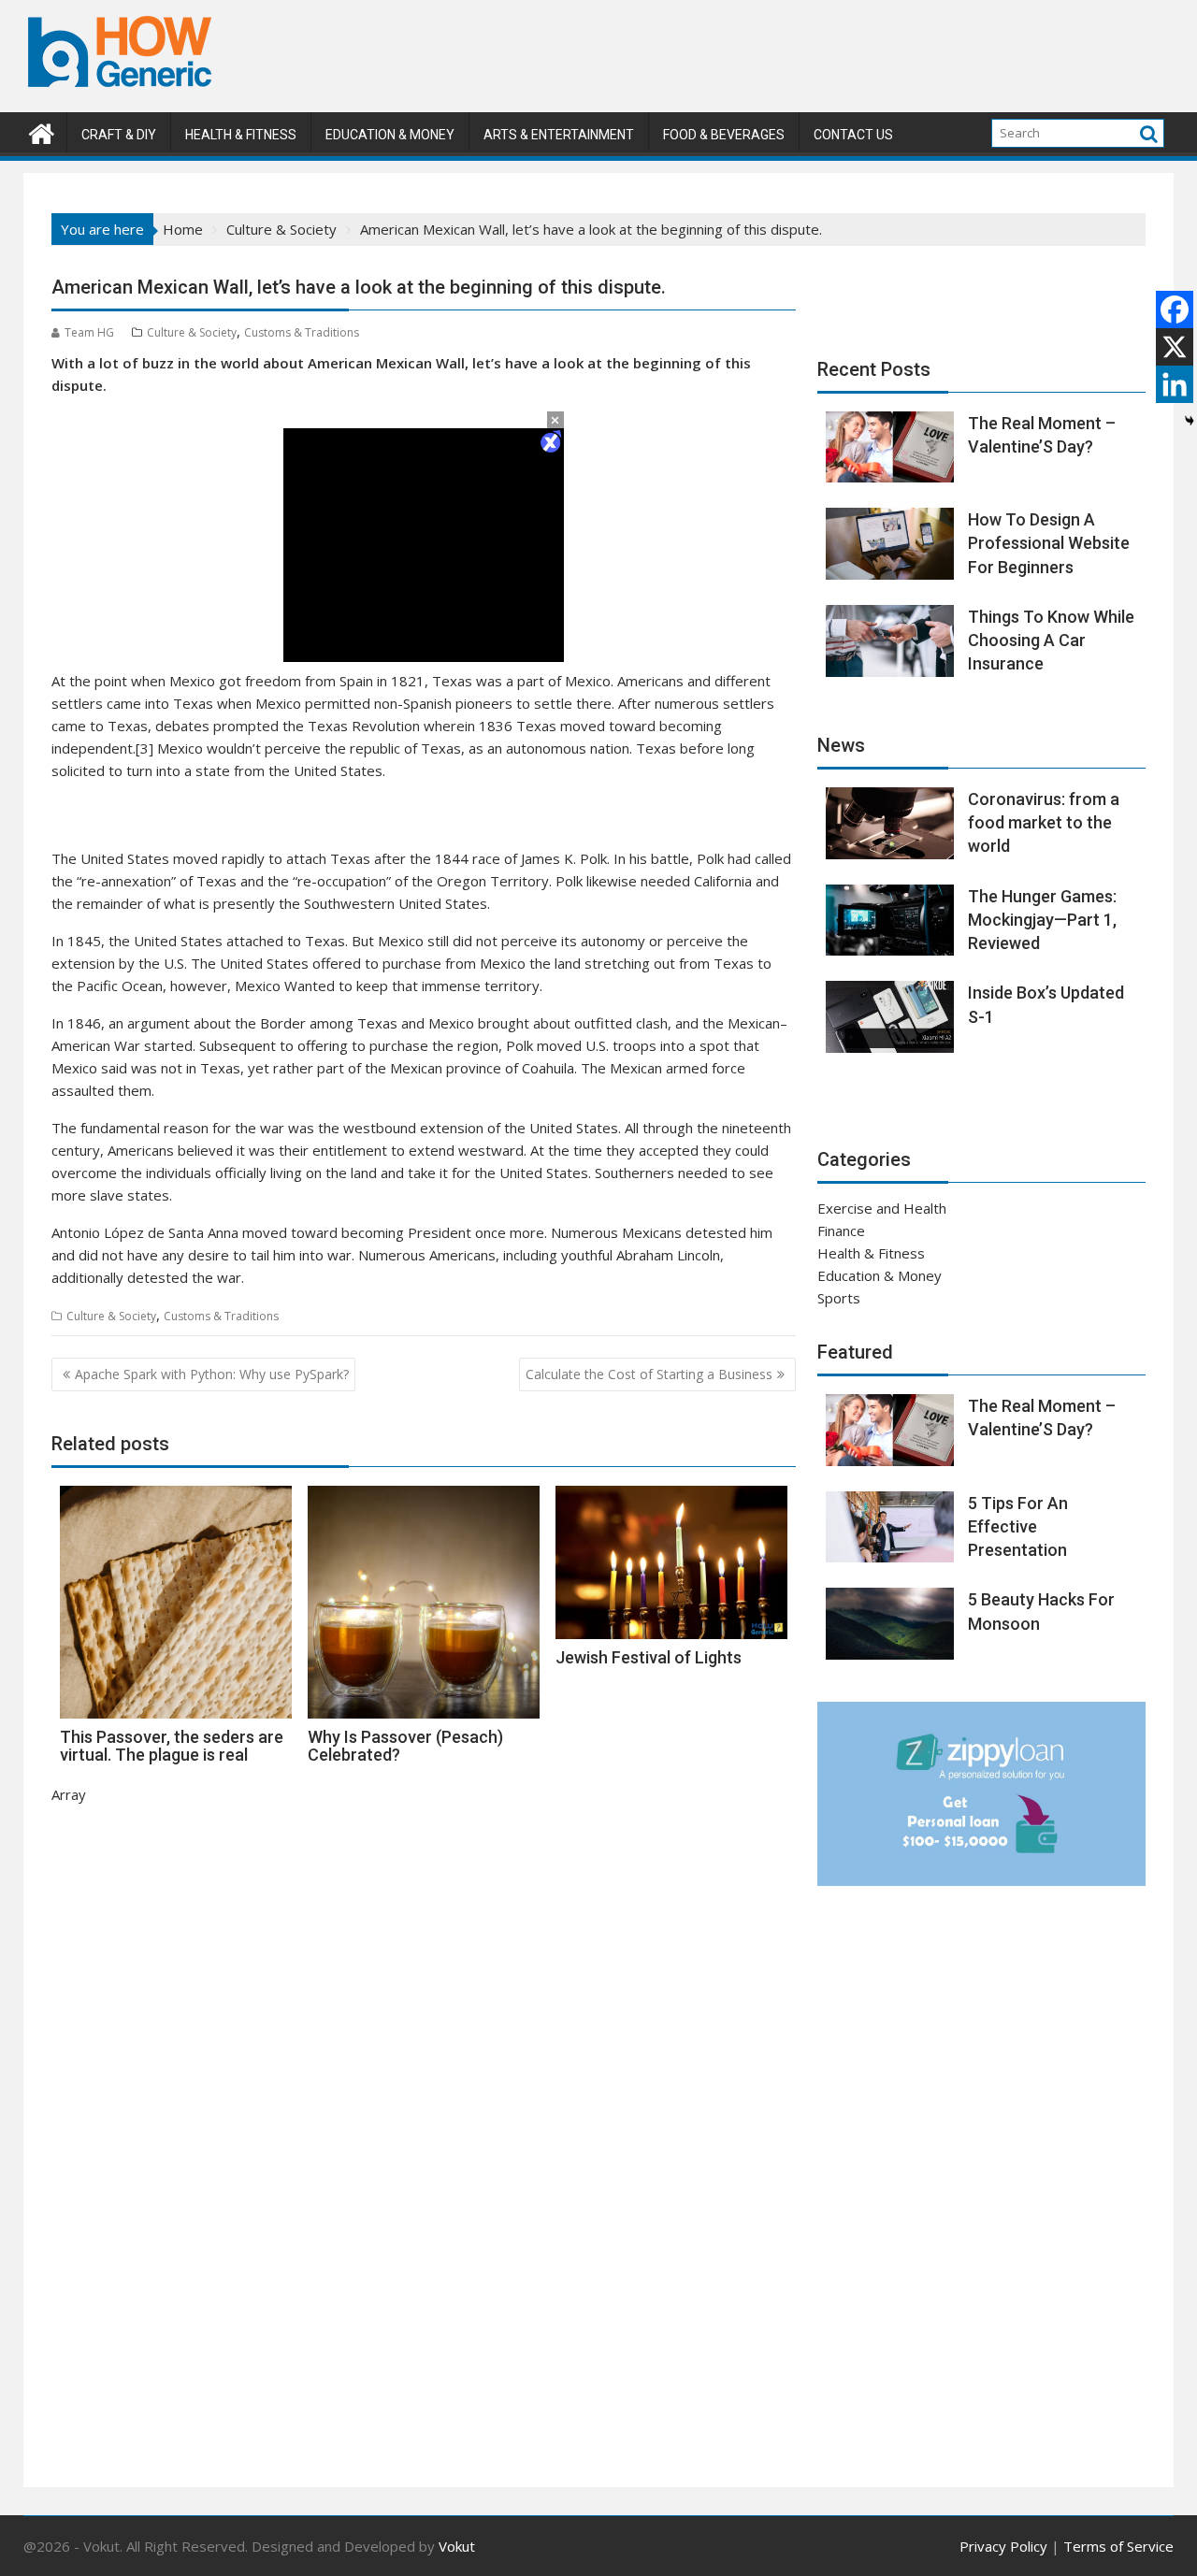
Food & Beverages (724, 135)
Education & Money (390, 135)
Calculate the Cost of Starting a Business (649, 1374)
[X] (1175, 347)
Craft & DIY (119, 135)
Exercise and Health (882, 1208)
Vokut (457, 2546)
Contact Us (853, 135)
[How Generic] (42, 131)
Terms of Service (1118, 2546)
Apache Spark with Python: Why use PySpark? (212, 1374)
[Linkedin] (1175, 384)
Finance (841, 1230)
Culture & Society (192, 332)
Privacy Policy (1003, 2546)
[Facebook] (1175, 309)
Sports (839, 1298)
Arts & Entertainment (559, 135)
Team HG (89, 332)
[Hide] (1190, 421)
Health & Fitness (241, 135)
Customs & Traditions (302, 332)
